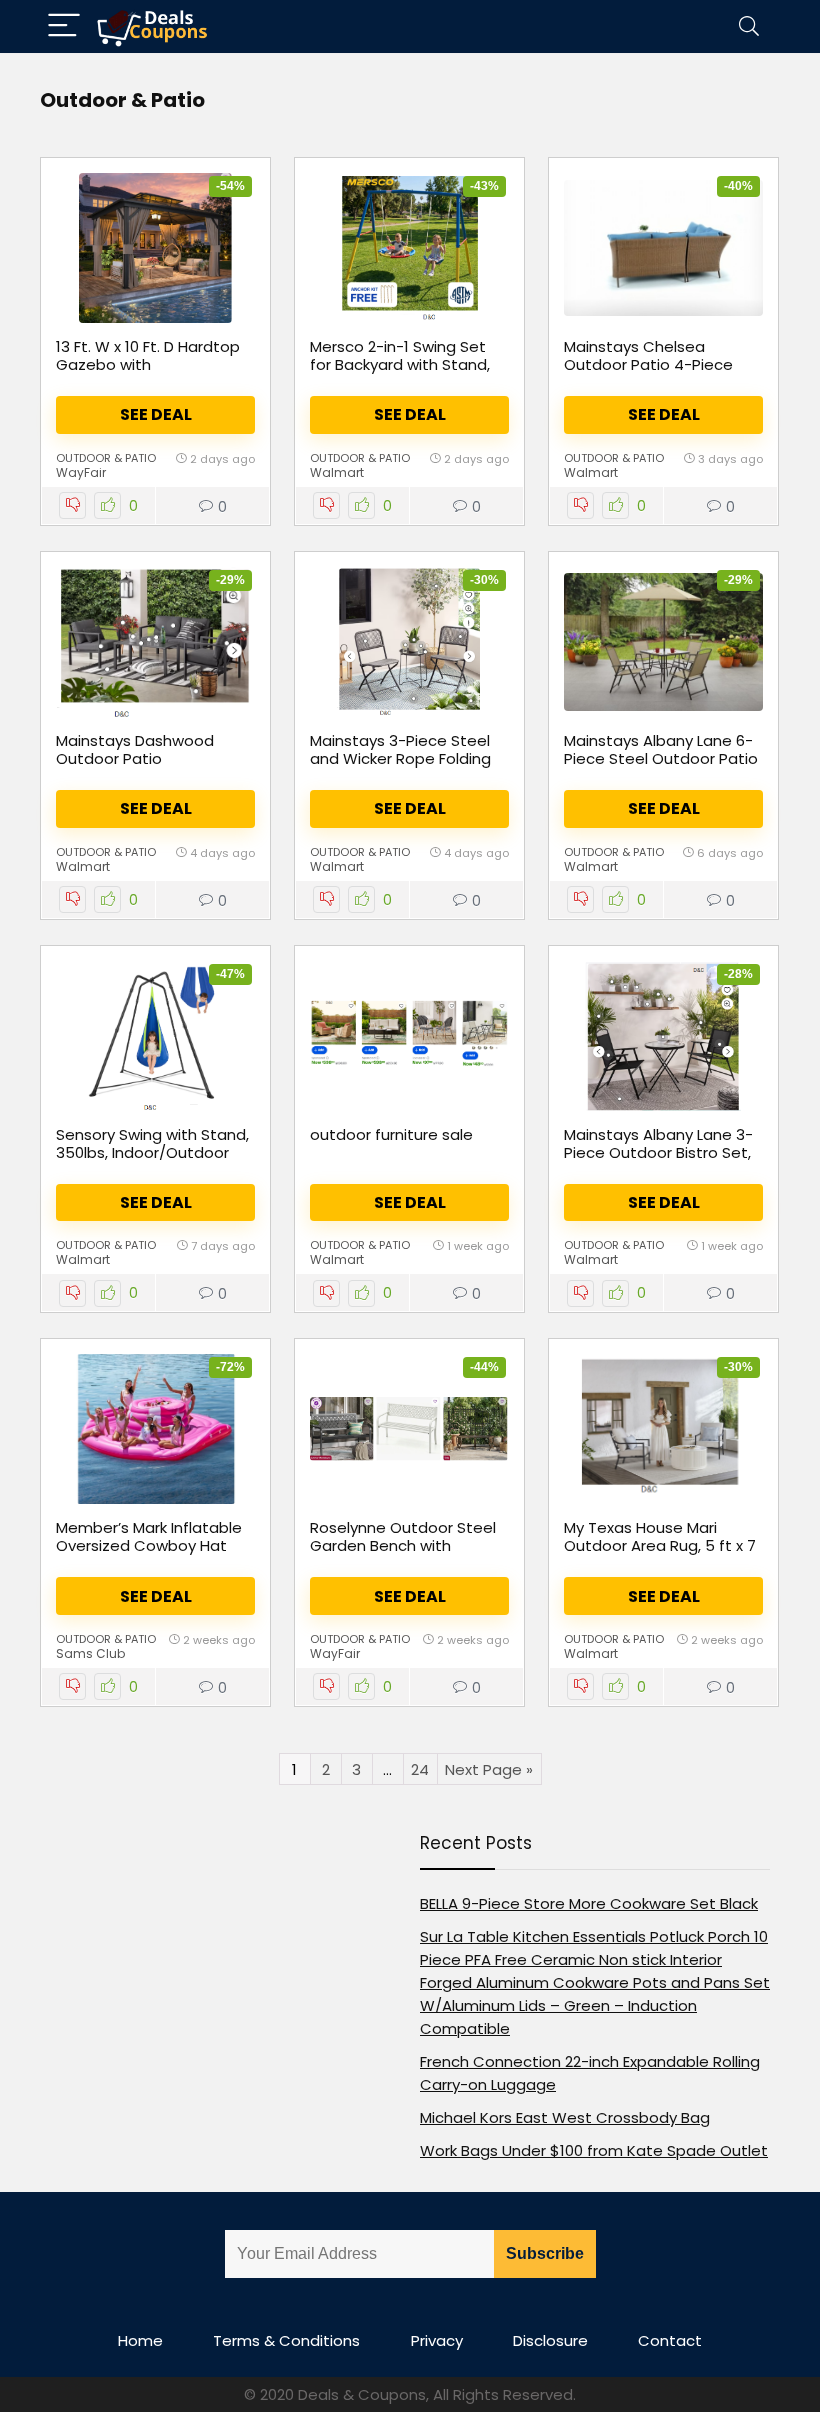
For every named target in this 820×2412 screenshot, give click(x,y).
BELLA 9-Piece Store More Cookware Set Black (589, 1903)
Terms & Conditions (286, 2340)
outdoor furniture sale (391, 1134)
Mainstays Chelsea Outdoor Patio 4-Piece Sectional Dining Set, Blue (657, 364)
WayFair (81, 472)
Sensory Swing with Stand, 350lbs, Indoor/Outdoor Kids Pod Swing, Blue (152, 1152)
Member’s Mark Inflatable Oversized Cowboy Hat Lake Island (149, 1545)
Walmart (337, 472)
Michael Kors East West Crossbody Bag (565, 2117)
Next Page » (489, 1769)
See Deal (156, 414)
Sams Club (90, 1653)
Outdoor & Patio (106, 458)
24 (420, 1769)
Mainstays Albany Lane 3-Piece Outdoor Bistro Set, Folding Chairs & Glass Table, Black (658, 1161)
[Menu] (64, 26)
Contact (670, 2340)
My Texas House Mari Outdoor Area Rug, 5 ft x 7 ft (660, 1545)
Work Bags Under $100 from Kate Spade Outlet (594, 2150)
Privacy (437, 2340)
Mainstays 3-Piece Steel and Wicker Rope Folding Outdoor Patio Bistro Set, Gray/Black (402, 767)
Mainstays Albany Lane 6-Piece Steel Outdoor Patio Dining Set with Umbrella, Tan (661, 767)
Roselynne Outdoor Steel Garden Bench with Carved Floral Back (403, 1545)
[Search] (749, 26)
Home (140, 2340)
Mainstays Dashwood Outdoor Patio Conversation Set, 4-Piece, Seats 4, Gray (135, 767)
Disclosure (550, 2340)
